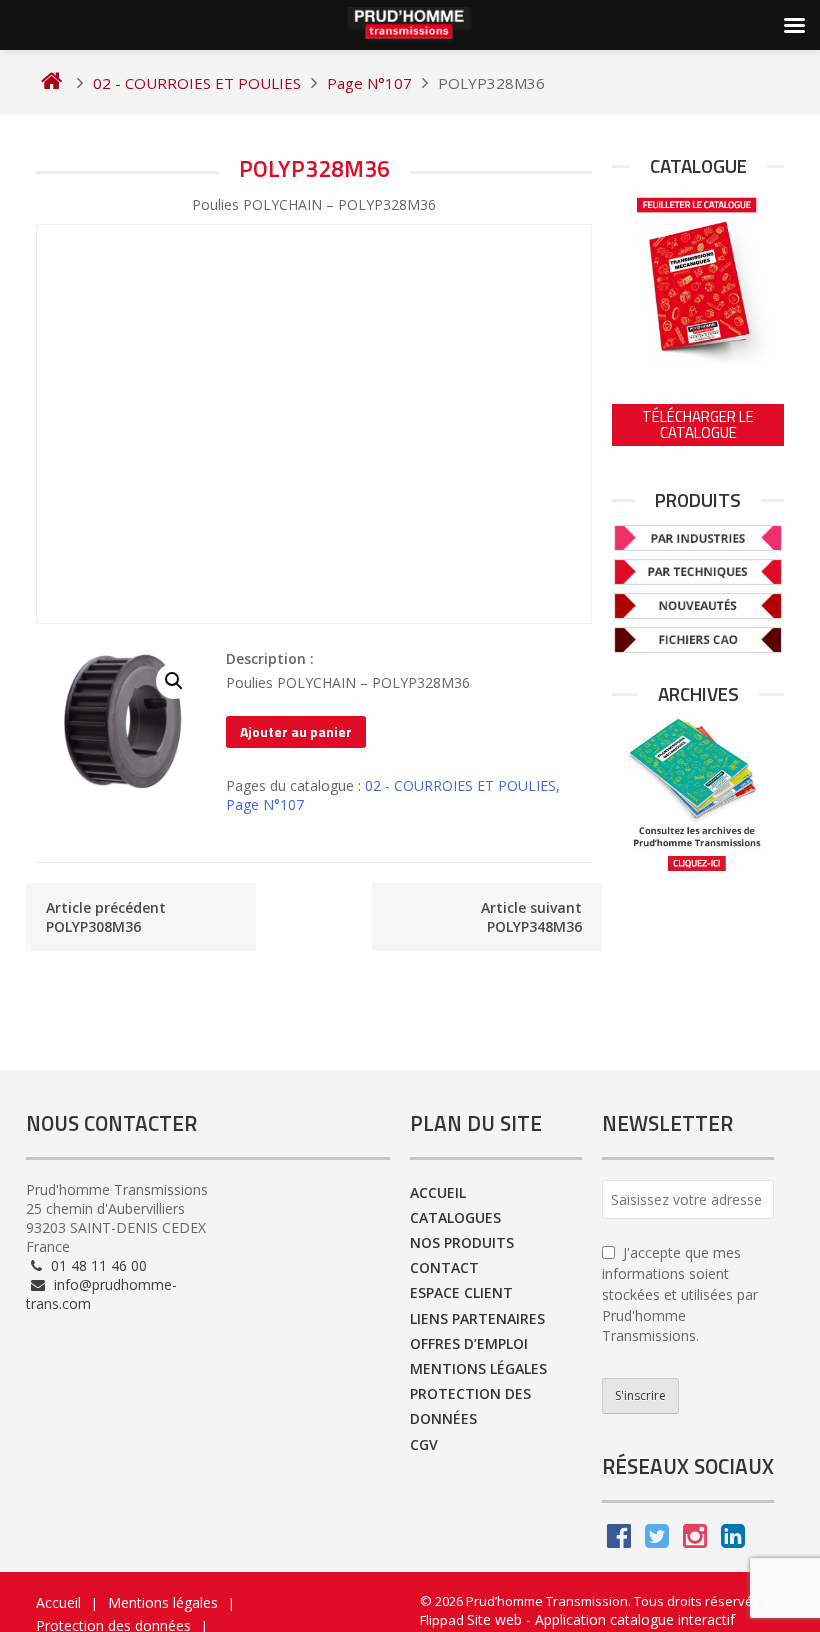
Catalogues (455, 1217)
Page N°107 (265, 804)
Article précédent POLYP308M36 (106, 917)
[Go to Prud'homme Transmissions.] (51, 83)
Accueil (438, 1192)
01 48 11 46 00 (97, 1265)
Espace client (461, 1292)
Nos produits (462, 1242)
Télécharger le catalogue (698, 424)
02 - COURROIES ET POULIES (460, 785)
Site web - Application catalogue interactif (601, 1619)
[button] (174, 681)
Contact (444, 1267)
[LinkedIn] (733, 1540)
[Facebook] (619, 1540)
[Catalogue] (698, 277)
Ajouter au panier (296, 731)
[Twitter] (657, 1540)
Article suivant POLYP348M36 (531, 917)
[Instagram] (695, 1540)
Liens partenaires (477, 1318)
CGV (424, 1444)
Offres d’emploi (469, 1343)
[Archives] (698, 794)
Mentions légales (478, 1368)
